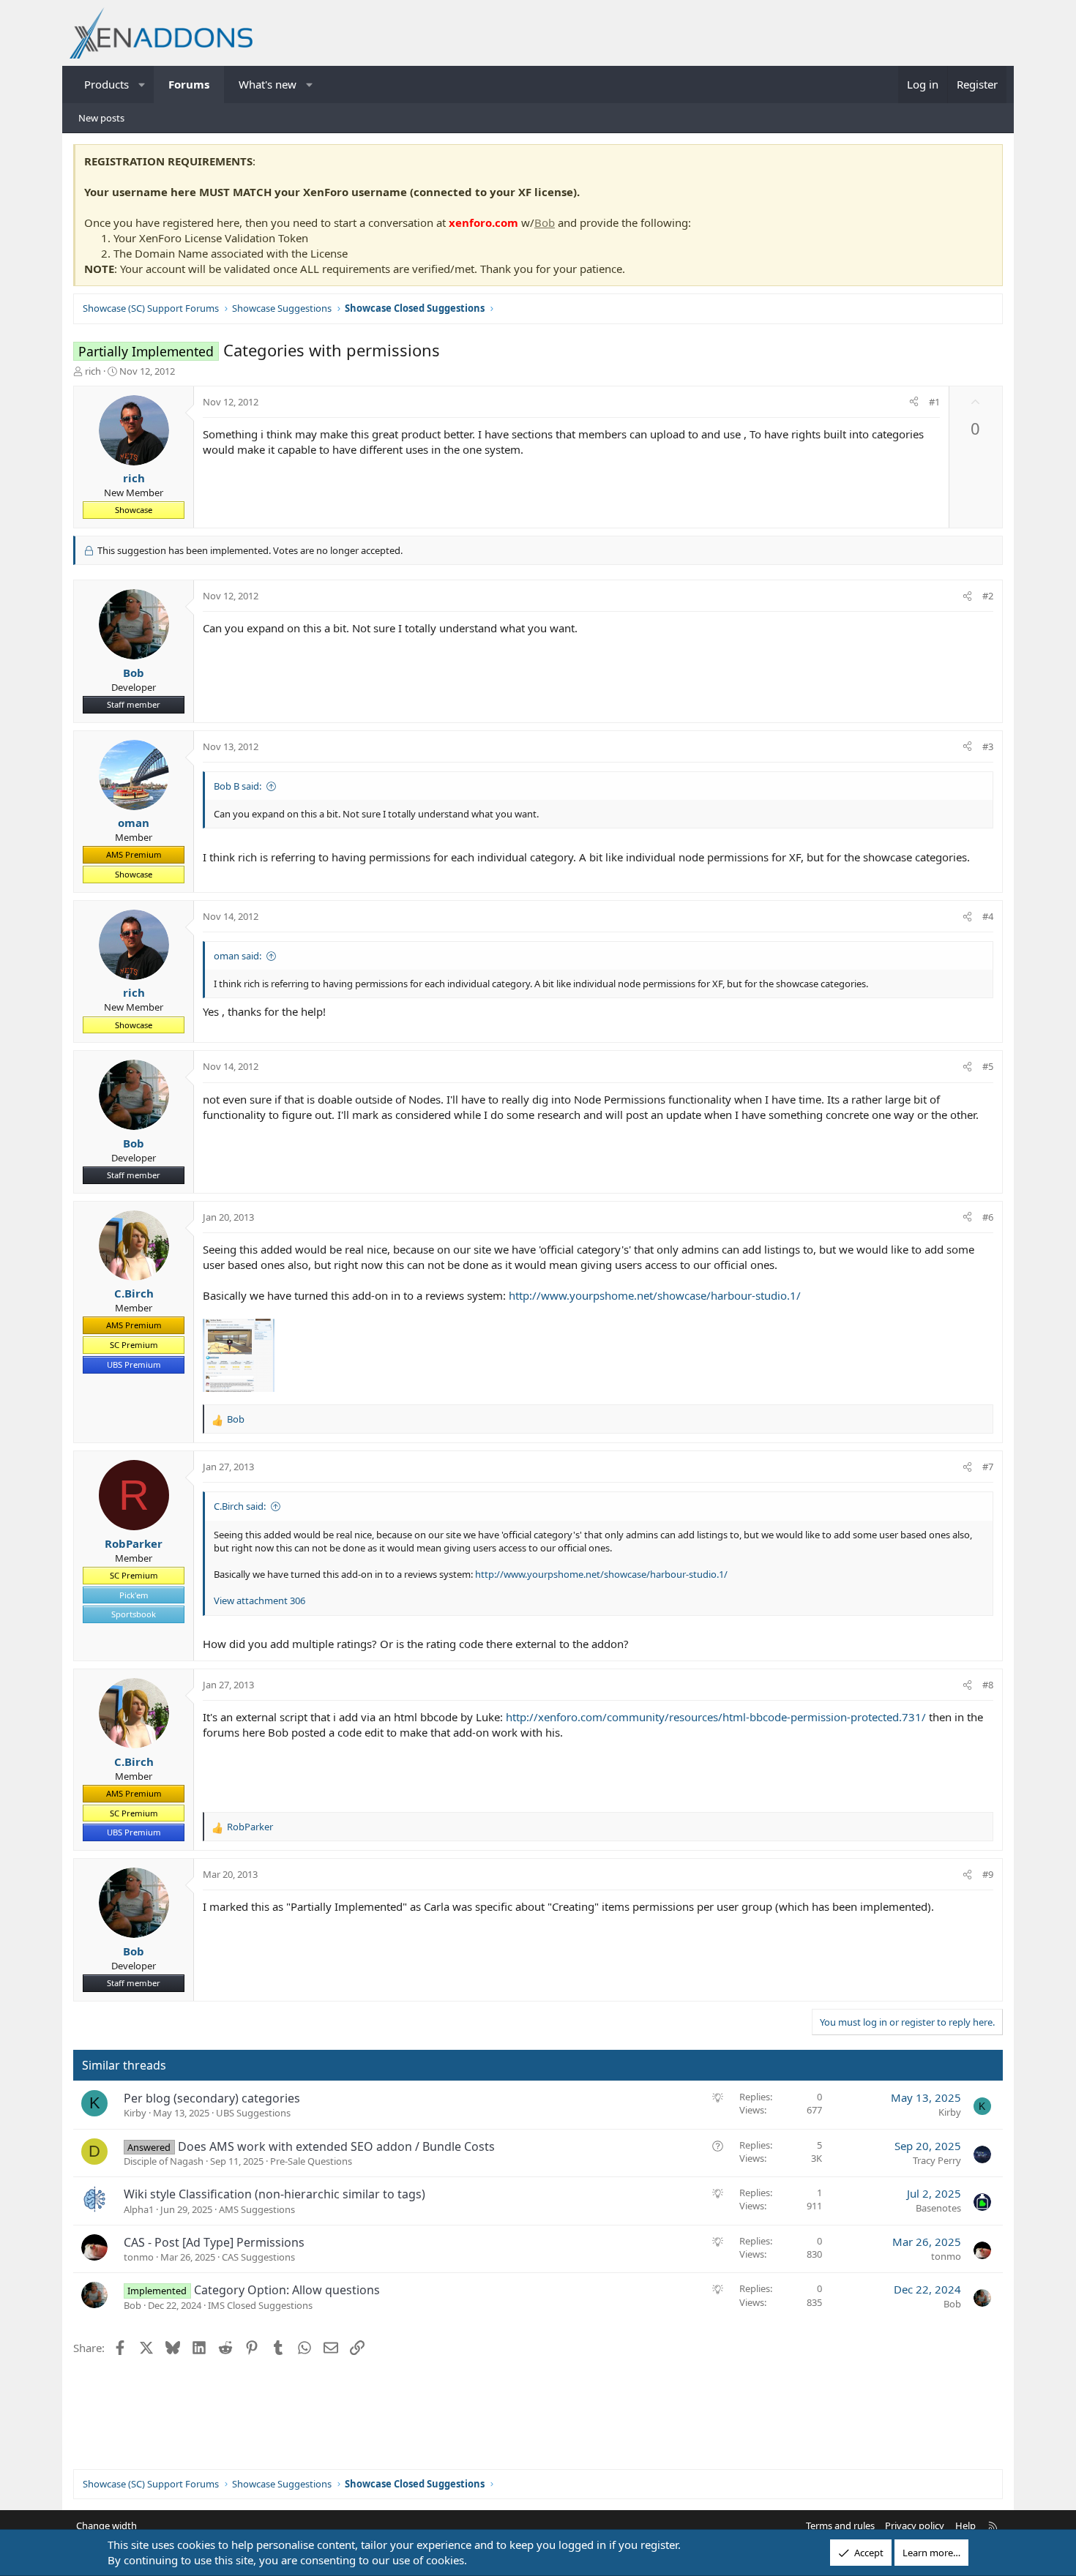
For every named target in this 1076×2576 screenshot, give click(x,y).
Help (965, 2526)
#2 (988, 596)
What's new (268, 84)
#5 (988, 1066)
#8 (988, 1685)
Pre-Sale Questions (311, 2161)
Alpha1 (139, 2209)
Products (107, 84)
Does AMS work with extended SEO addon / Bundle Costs (336, 2146)
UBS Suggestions (253, 2113)
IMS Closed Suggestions (260, 2305)
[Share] (914, 402)
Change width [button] (107, 2526)
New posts (101, 118)
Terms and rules (840, 2526)
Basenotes (938, 2208)
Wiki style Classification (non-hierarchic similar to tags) (274, 2194)
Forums (189, 84)
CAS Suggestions (258, 2257)
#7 (988, 1467)
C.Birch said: (240, 1506)
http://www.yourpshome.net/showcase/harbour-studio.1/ (655, 1295)
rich (93, 371)
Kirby (135, 2113)
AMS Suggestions (257, 2209)
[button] (142, 85)
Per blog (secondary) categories (212, 2098)
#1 (934, 402)
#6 (988, 1217)
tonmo (139, 2257)
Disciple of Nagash (164, 2161)
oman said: (238, 956)
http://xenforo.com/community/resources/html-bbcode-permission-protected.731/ (716, 1717)
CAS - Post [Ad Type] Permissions (214, 2242)
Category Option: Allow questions (287, 2290)
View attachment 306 (259, 1600)
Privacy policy (915, 2526)
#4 (988, 916)
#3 (988, 746)
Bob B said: (238, 786)
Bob (545, 222)
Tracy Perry (937, 2160)
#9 (988, 1874)
